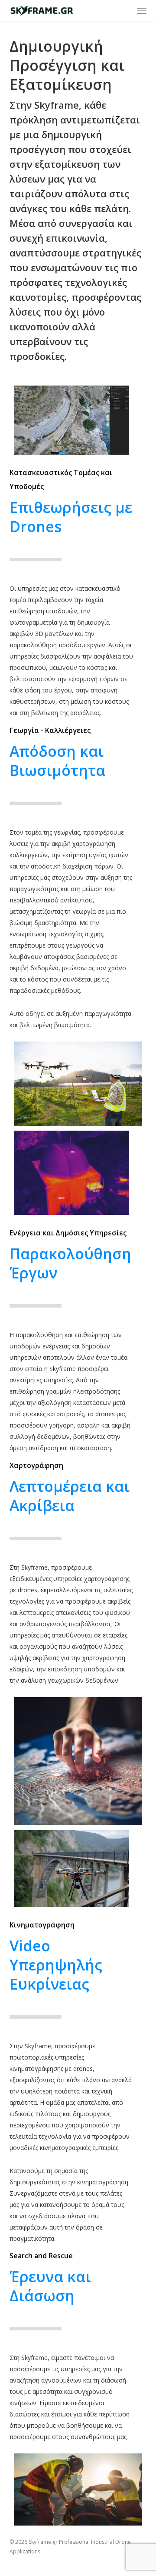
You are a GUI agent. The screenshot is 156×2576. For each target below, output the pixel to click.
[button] (142, 10)
